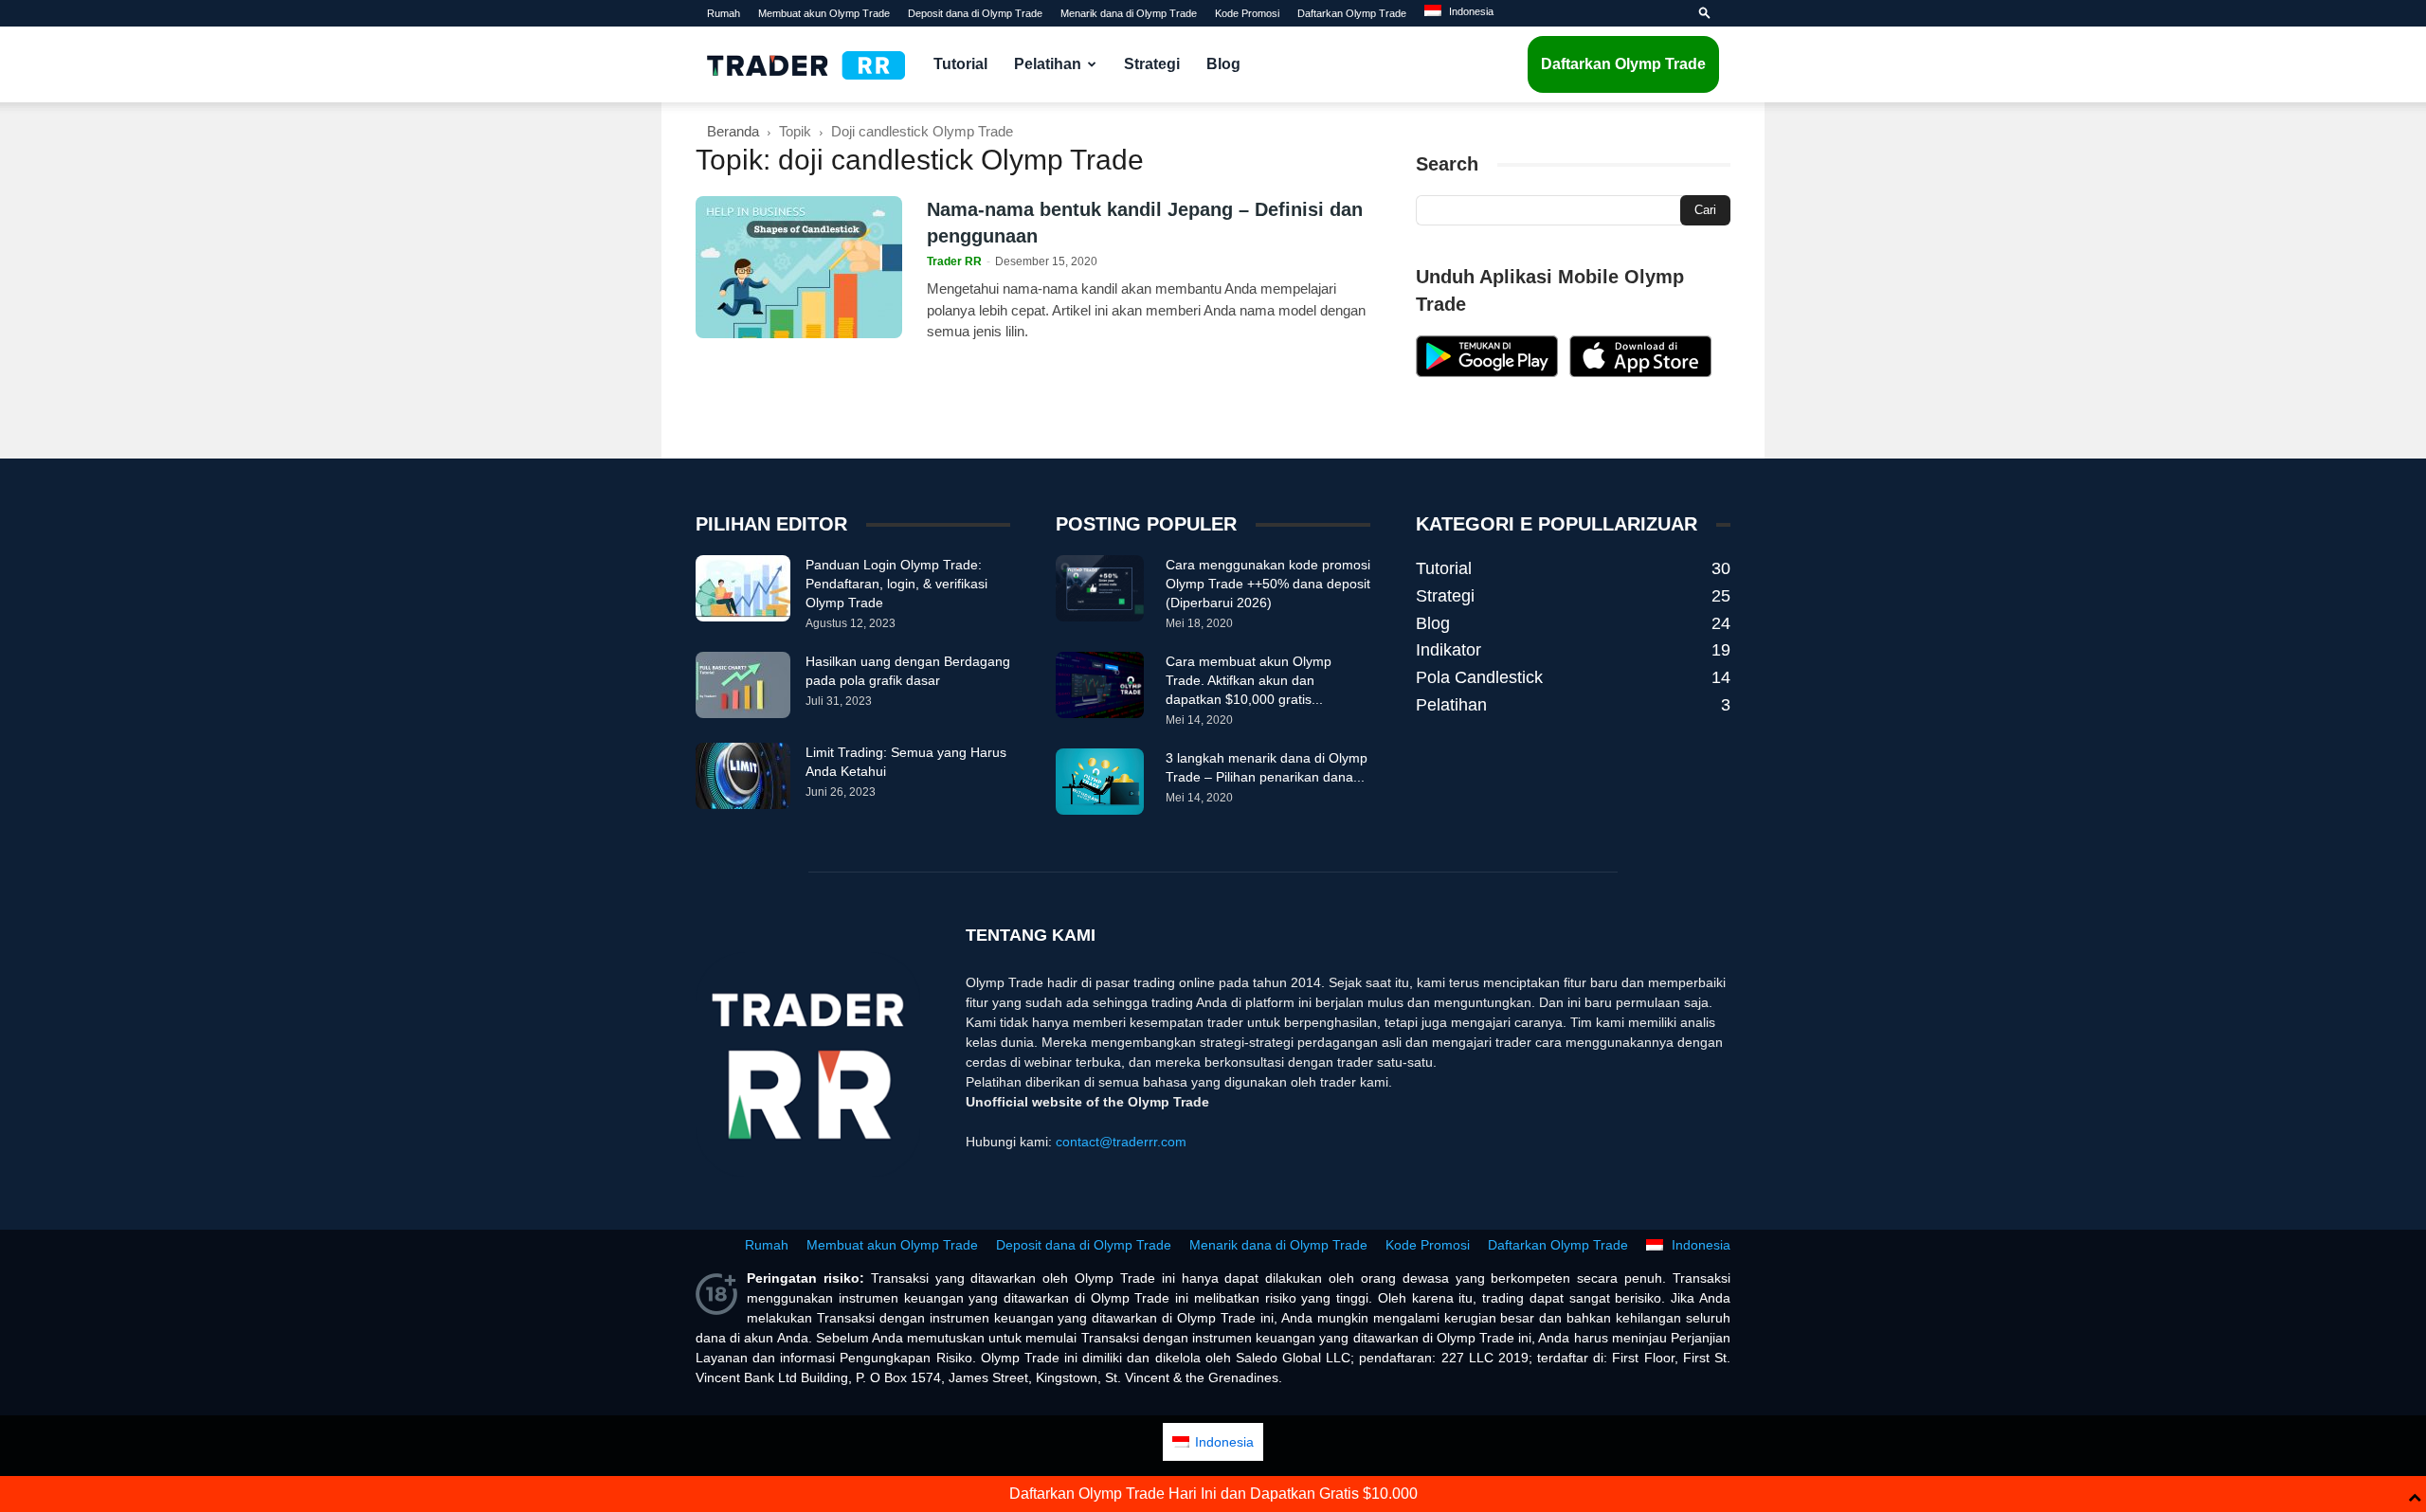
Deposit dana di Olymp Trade (975, 13)
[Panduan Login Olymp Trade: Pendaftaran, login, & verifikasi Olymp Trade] (743, 588)
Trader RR (954, 261)
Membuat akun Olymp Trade (824, 13)
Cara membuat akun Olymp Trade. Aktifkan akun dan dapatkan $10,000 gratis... (1249, 680)
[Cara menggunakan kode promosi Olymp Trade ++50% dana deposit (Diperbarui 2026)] (1100, 588)
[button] (1705, 13)
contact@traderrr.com (1121, 1142)
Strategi (1152, 64)
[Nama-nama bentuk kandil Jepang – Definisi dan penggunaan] (799, 267)
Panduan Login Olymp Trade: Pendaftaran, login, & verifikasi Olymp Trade (896, 584)
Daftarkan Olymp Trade (1352, 13)
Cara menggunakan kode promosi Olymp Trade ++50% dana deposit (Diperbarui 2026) (1268, 584)
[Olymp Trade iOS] (1640, 372)
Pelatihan (1048, 64)
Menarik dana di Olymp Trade (1129, 13)
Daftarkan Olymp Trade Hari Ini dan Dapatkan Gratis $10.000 (1213, 1494)
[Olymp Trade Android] (1487, 372)
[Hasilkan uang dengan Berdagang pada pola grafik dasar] (743, 685)
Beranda (733, 131)
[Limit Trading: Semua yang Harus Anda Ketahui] (743, 776)
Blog (1223, 64)
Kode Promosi (1247, 13)
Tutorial (960, 64)
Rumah (724, 13)
